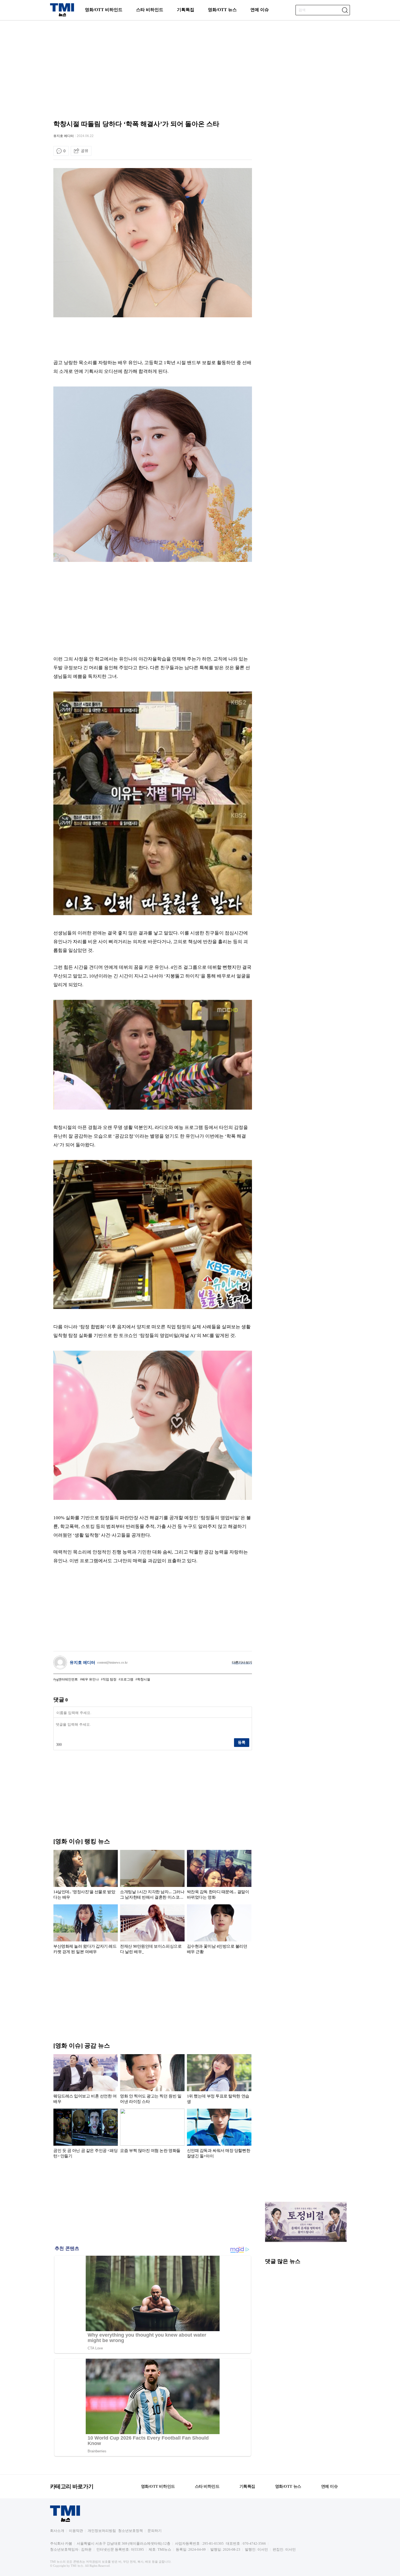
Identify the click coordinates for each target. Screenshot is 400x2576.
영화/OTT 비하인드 (104, 10)
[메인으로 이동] (62, 15)
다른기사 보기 (242, 1662)
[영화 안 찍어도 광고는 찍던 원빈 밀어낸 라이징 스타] (152, 2080)
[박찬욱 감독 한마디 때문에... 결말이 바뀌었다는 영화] (219, 1876)
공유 (85, 151)
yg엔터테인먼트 (66, 1679)
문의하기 (155, 2531)
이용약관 (76, 2531)
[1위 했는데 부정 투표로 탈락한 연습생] (219, 2080)
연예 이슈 (260, 10)
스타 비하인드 (150, 10)
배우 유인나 (90, 1679)
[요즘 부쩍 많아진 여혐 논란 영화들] (152, 2135)
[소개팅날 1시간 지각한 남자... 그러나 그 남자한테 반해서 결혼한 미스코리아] (152, 1876)
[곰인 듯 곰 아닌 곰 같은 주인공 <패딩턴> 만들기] (86, 2135)
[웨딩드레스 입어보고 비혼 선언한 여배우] (86, 2080)
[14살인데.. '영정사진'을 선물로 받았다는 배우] (86, 1876)
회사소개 (57, 2531)
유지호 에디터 (64, 136)
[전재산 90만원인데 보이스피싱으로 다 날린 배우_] (152, 1930)
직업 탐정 (110, 1679)
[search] (345, 10)
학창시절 (144, 1679)
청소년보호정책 (130, 2531)
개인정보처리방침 (102, 2531)
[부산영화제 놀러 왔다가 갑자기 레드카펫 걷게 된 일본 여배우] (86, 1930)
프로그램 (127, 1679)
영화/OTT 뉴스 (222, 10)
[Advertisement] (200, 64)
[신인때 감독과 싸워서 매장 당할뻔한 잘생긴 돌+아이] (219, 2135)
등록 (242, 1742)
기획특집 (186, 10)
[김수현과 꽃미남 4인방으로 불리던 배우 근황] (219, 1930)
